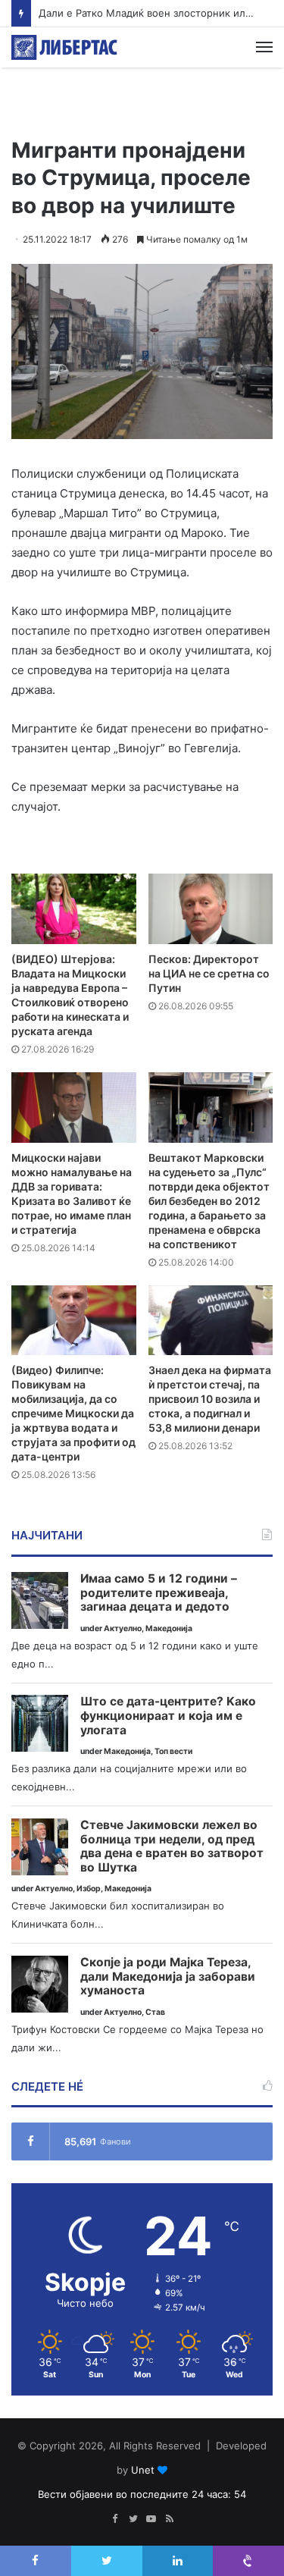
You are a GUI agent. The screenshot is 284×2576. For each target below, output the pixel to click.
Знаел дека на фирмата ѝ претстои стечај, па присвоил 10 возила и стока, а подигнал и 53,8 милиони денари (210, 1399)
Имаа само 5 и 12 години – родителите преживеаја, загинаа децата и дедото (159, 1593)
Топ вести (173, 1751)
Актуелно (123, 1628)
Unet (143, 2470)
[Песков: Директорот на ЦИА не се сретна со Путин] (211, 909)
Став (155, 2012)
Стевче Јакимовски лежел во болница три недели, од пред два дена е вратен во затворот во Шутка (172, 1846)
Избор (89, 1889)
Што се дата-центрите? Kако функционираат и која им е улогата (168, 1716)
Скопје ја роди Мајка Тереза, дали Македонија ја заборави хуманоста (168, 1977)
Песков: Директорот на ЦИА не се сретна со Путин (209, 973)
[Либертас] (64, 47)
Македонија (169, 1628)
